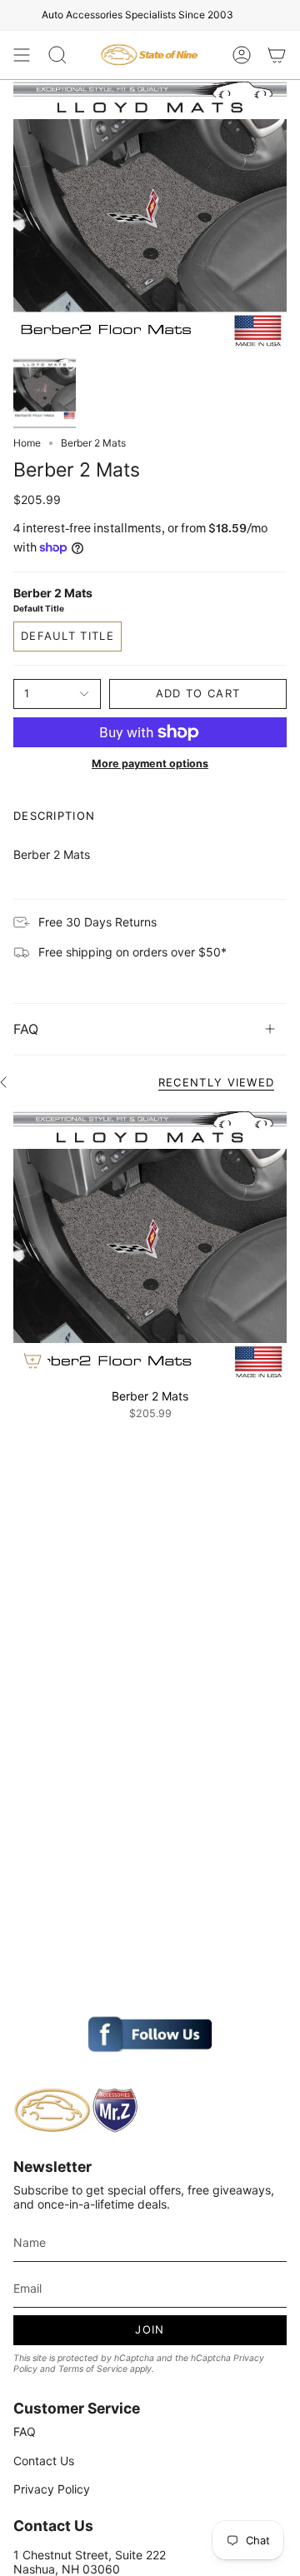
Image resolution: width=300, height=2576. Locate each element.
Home (27, 443)
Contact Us (44, 2461)
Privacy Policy (52, 2489)
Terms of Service (93, 2369)
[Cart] (277, 55)
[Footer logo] (76, 2110)
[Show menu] (22, 55)
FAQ (26, 1029)
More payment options (150, 764)
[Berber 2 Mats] (150, 1243)
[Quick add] (32, 1360)
